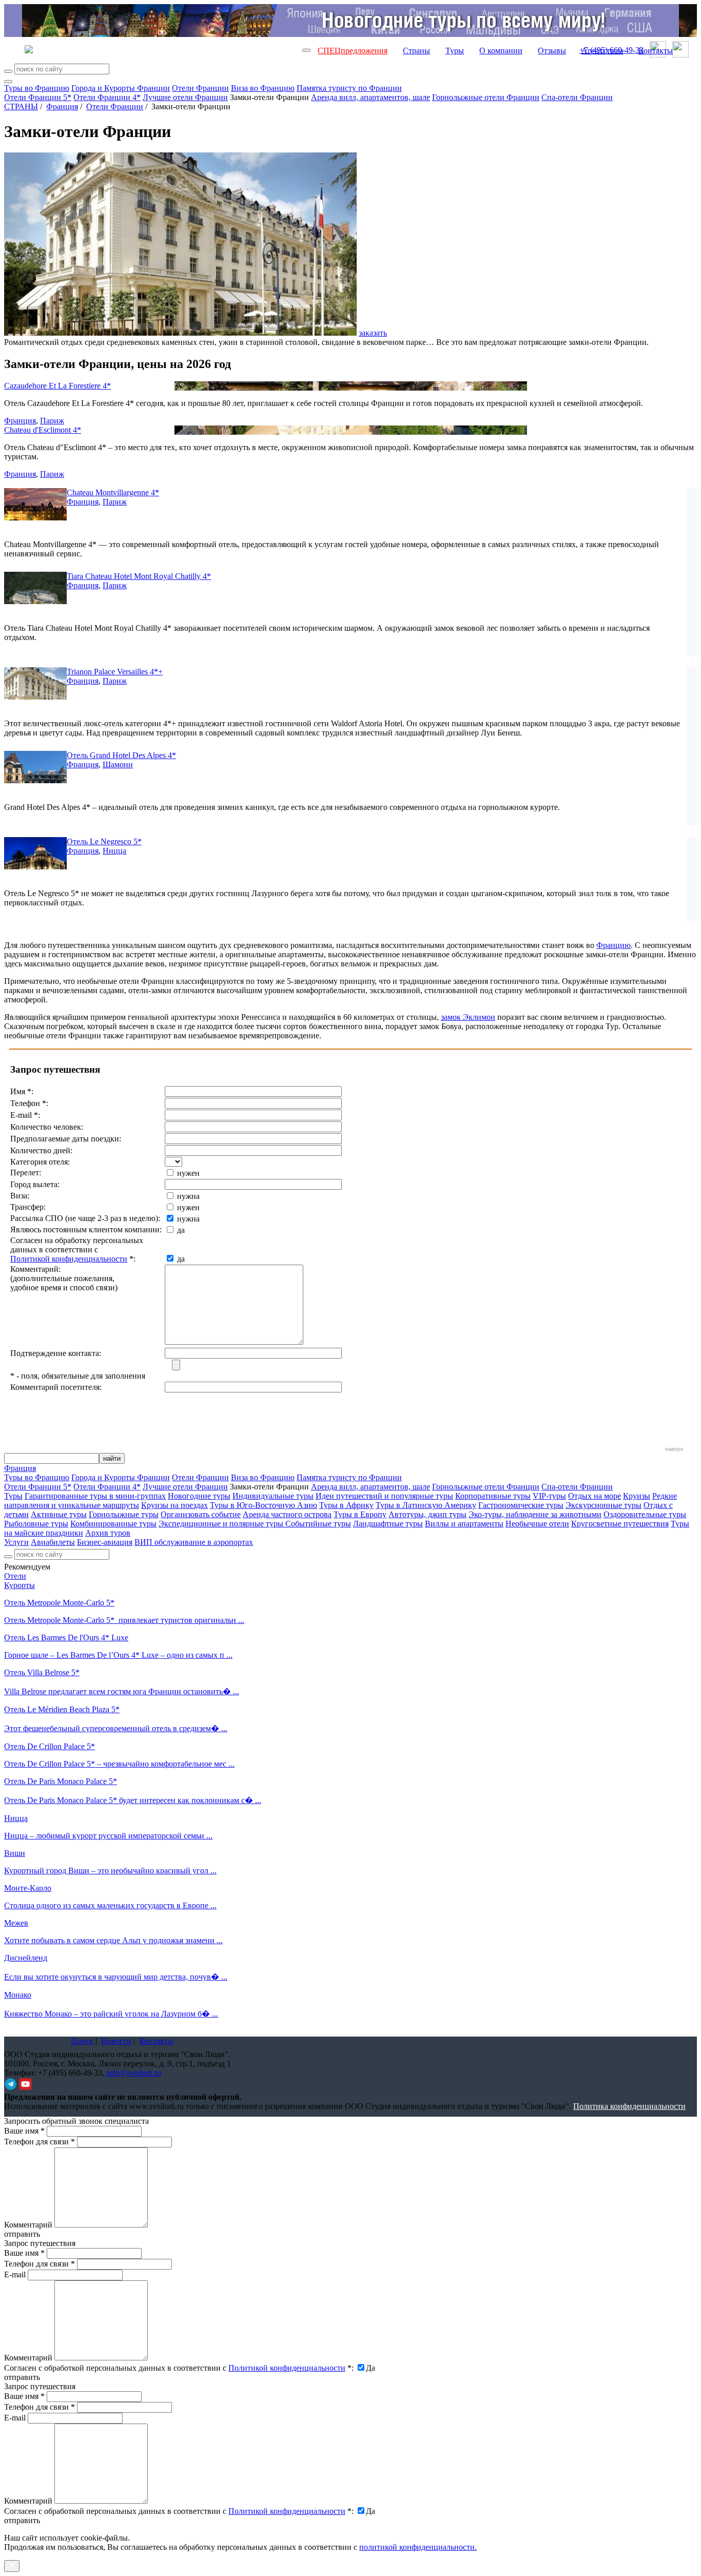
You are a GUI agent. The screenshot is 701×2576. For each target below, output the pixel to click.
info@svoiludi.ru (134, 2073)
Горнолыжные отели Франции (486, 97)
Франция (62, 106)
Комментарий (28, 2225)
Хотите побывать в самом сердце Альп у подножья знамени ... (113, 1940)
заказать (373, 333)
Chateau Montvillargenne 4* (113, 492)
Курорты (20, 1585)
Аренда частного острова (287, 1514)
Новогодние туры (199, 1496)
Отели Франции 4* (107, 97)
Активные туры (59, 1514)
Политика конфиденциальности (629, 2106)
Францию (614, 945)
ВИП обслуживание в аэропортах (194, 1542)
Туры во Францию (37, 88)
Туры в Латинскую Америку (426, 1505)
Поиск (82, 2041)
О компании (501, 51)
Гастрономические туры (521, 1505)
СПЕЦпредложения (353, 51)
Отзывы (552, 51)
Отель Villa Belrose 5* (42, 1672)
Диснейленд (26, 1958)
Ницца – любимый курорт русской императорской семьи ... (108, 1836)
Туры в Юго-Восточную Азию (264, 1505)
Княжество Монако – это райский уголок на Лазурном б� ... (111, 2014)
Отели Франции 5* (38, 97)
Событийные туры (318, 1524)
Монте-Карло (28, 1888)
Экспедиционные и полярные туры (222, 1524)
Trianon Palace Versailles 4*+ (115, 672)
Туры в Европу (360, 1514)
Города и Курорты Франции (121, 88)
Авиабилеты (53, 1542)
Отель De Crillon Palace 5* (50, 1746)
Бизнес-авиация (105, 1542)
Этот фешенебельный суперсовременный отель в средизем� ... (116, 1728)
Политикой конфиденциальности (69, 1259)
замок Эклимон (468, 1017)
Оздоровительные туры (645, 1514)
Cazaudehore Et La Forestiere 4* (57, 386)
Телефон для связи (40, 2142)
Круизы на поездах (174, 1505)
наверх (674, 1449)
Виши (15, 1853)
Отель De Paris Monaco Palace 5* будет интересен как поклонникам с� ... (133, 1800)
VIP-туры (549, 1496)
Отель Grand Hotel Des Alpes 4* (121, 755)
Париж (52, 421)
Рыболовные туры (36, 1524)
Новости (116, 2041)
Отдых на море (595, 1496)
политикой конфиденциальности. (418, 2547)
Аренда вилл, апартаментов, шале (371, 97)
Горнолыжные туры (124, 1514)
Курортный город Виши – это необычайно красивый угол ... (110, 1871)
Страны (416, 51)
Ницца (114, 851)
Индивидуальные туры (273, 1496)
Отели (15, 1576)
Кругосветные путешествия (620, 1524)
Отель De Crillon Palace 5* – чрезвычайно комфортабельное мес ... (119, 1764)
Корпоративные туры (493, 1496)
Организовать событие (201, 1514)
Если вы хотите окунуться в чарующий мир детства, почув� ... (116, 1977)
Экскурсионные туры (603, 1505)
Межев (16, 1923)
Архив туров (108, 1533)
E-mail (15, 2274)
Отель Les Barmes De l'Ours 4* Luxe (66, 1638)
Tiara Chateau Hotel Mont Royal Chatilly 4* (139, 576)
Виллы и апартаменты (464, 1524)
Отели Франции (200, 88)
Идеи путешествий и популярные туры (384, 1496)
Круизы (637, 1496)
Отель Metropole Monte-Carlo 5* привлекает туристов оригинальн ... (124, 1620)
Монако (18, 1995)
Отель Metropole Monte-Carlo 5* (59, 1603)
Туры (455, 51)
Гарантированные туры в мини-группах (95, 1496)
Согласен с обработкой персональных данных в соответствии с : (179, 2368)
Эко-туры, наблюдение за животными (535, 1514)
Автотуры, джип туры (427, 1514)
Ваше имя (24, 2131)
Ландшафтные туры (388, 1524)
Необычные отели (537, 1524)
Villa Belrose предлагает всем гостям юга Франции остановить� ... (122, 1691)
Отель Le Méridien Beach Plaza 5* (62, 1709)
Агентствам (602, 51)
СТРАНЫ (21, 106)
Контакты (656, 51)
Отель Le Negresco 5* (104, 841)
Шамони (118, 764)
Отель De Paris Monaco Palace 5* (61, 1781)
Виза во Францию (263, 88)
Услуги (16, 1542)
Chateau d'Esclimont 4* (43, 430)
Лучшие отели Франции (185, 97)
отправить (22, 2520)
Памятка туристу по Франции (349, 88)
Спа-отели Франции (577, 97)
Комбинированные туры (113, 1524)
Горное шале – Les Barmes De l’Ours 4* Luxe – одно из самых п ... (118, 1655)
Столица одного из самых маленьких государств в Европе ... (110, 1905)
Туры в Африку (346, 1505)
